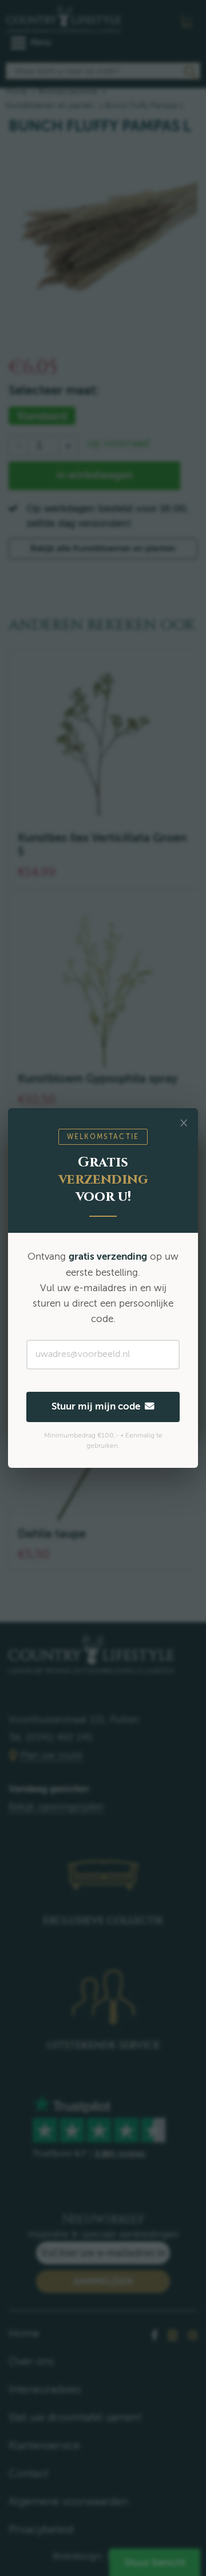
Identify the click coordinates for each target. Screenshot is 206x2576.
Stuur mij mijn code (98, 1406)
